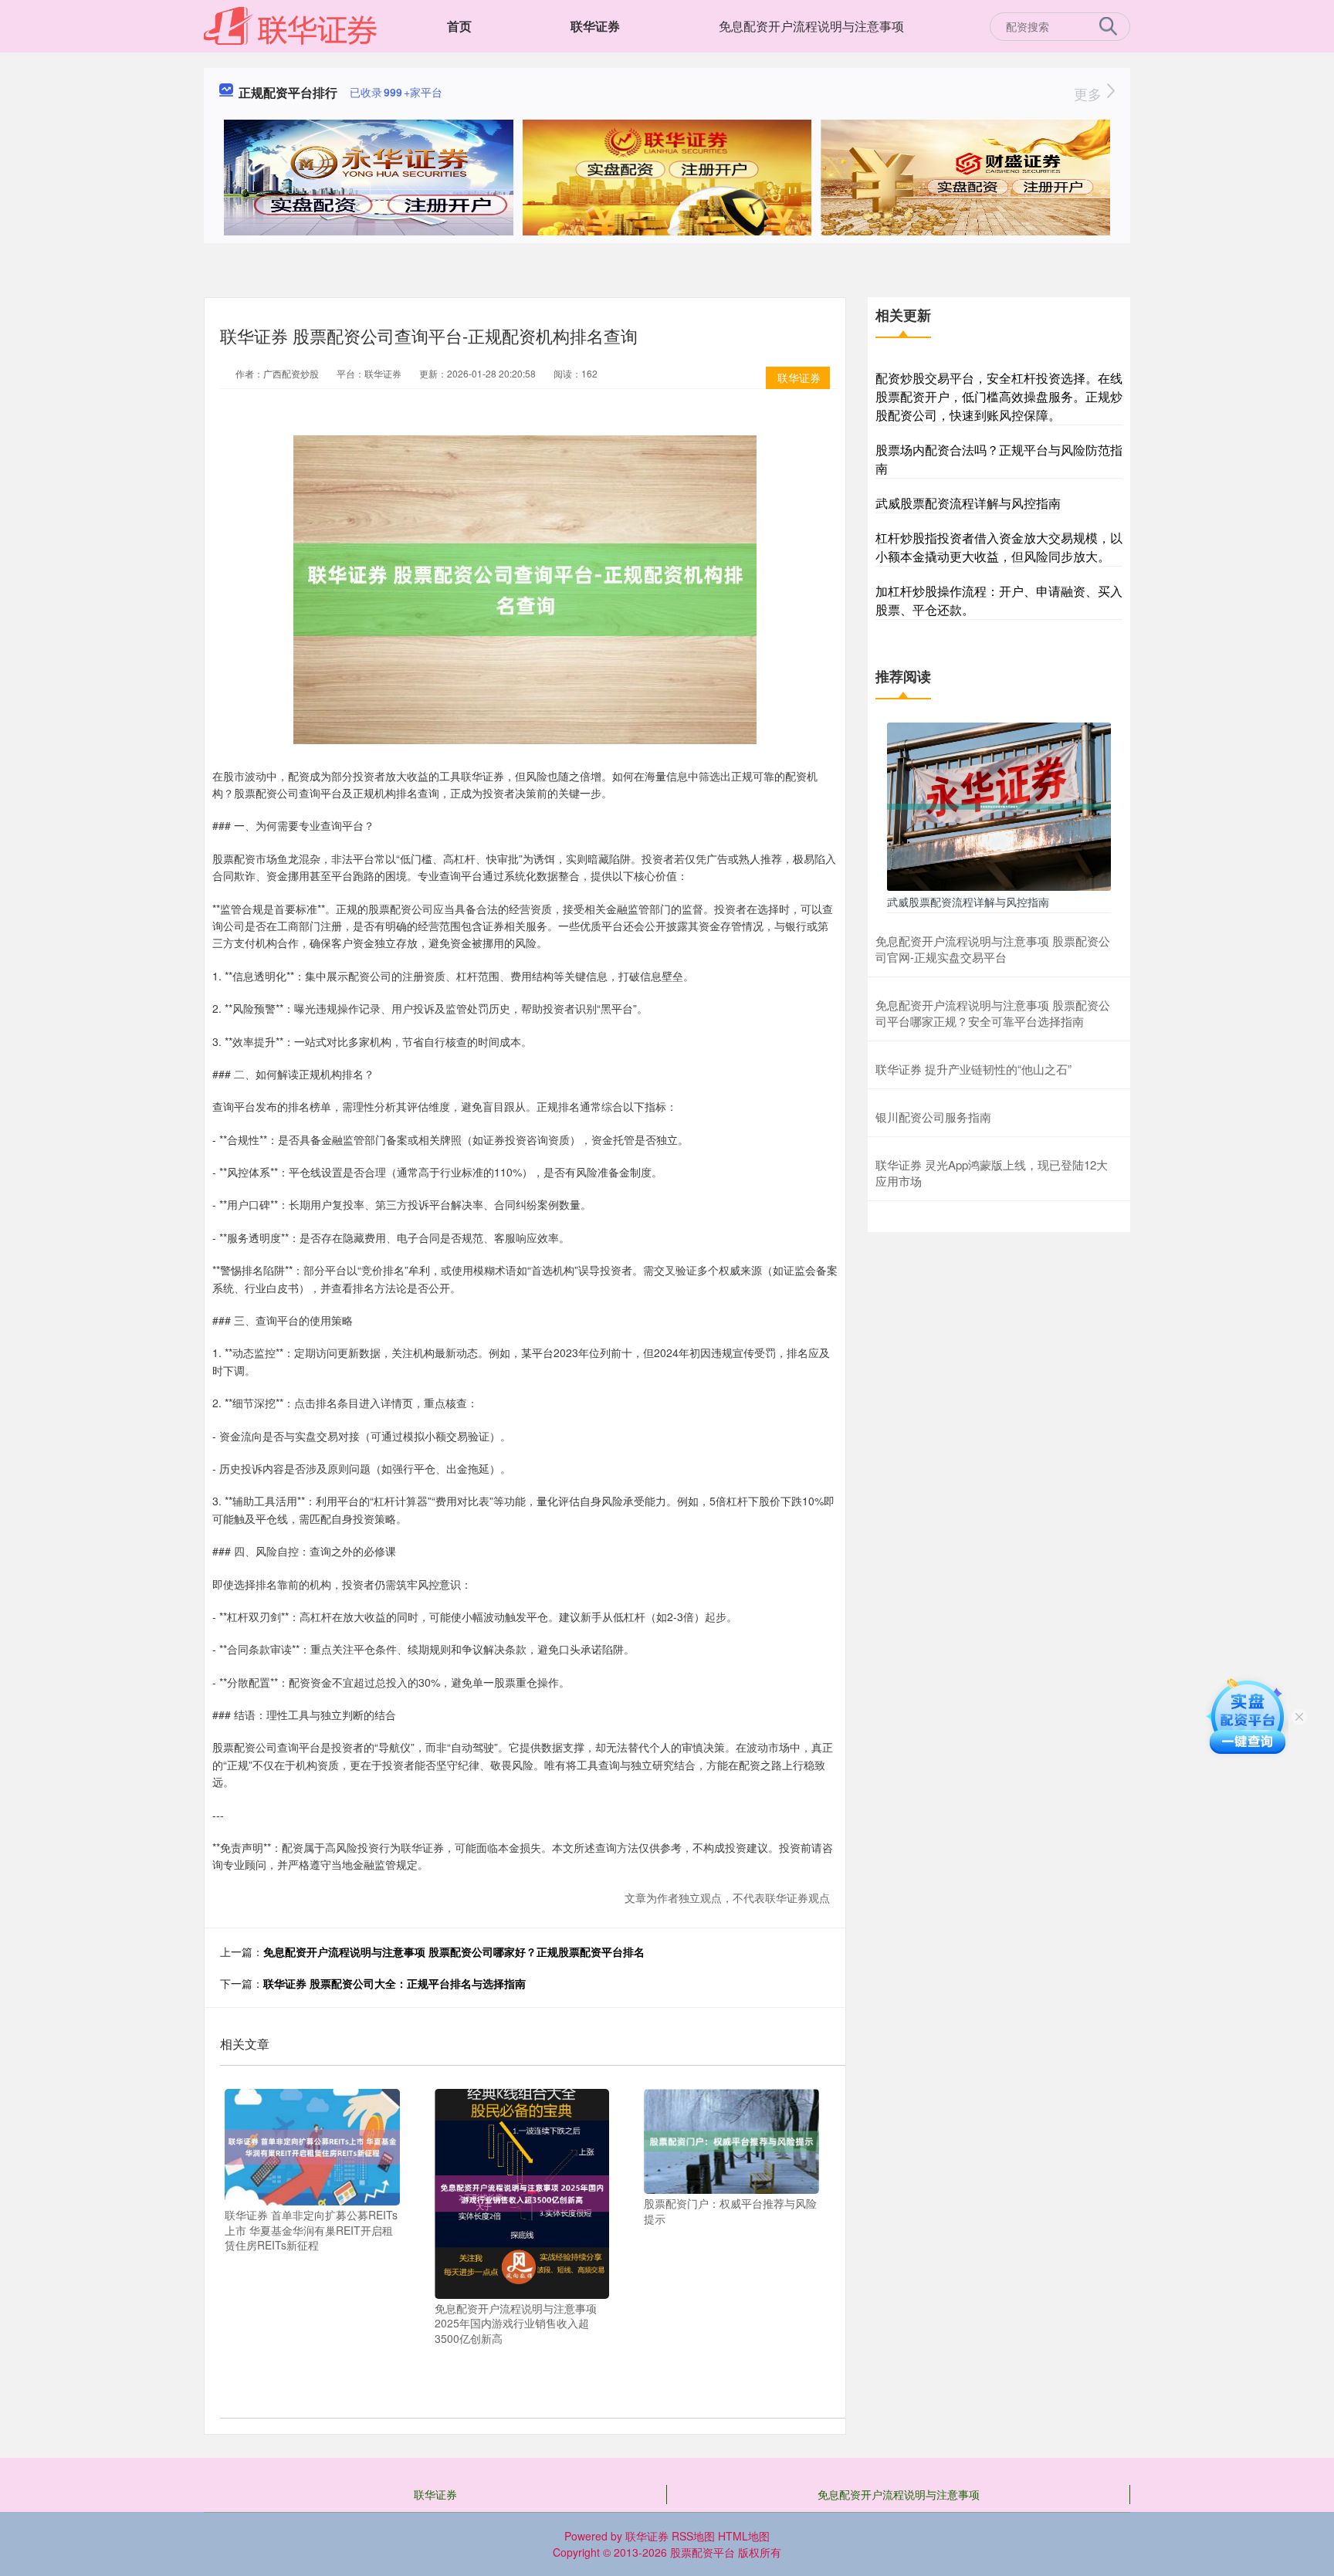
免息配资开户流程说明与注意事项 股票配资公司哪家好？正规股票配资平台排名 (454, 1951)
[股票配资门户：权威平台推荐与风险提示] (731, 2140)
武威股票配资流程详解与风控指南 (968, 503)
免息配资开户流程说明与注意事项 (811, 26)
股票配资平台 (703, 2552)
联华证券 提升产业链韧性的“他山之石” (973, 1069)
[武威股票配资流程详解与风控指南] (999, 804)
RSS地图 (693, 2536)
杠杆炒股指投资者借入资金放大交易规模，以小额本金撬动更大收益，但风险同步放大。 (999, 547)
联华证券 (595, 26)
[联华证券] (291, 25)
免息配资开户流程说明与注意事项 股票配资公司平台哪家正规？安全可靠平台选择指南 (993, 1013)
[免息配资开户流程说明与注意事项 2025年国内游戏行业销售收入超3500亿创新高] (522, 2192)
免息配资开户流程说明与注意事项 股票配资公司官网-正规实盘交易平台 (993, 949)
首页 (459, 26)
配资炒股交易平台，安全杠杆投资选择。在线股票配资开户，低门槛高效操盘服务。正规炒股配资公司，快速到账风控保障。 (999, 396)
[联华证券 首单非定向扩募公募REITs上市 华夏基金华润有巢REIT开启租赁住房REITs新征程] (312, 2145)
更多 (1090, 93)
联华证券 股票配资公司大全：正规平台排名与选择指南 (394, 1983)
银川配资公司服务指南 (933, 1117)
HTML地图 (744, 2536)
